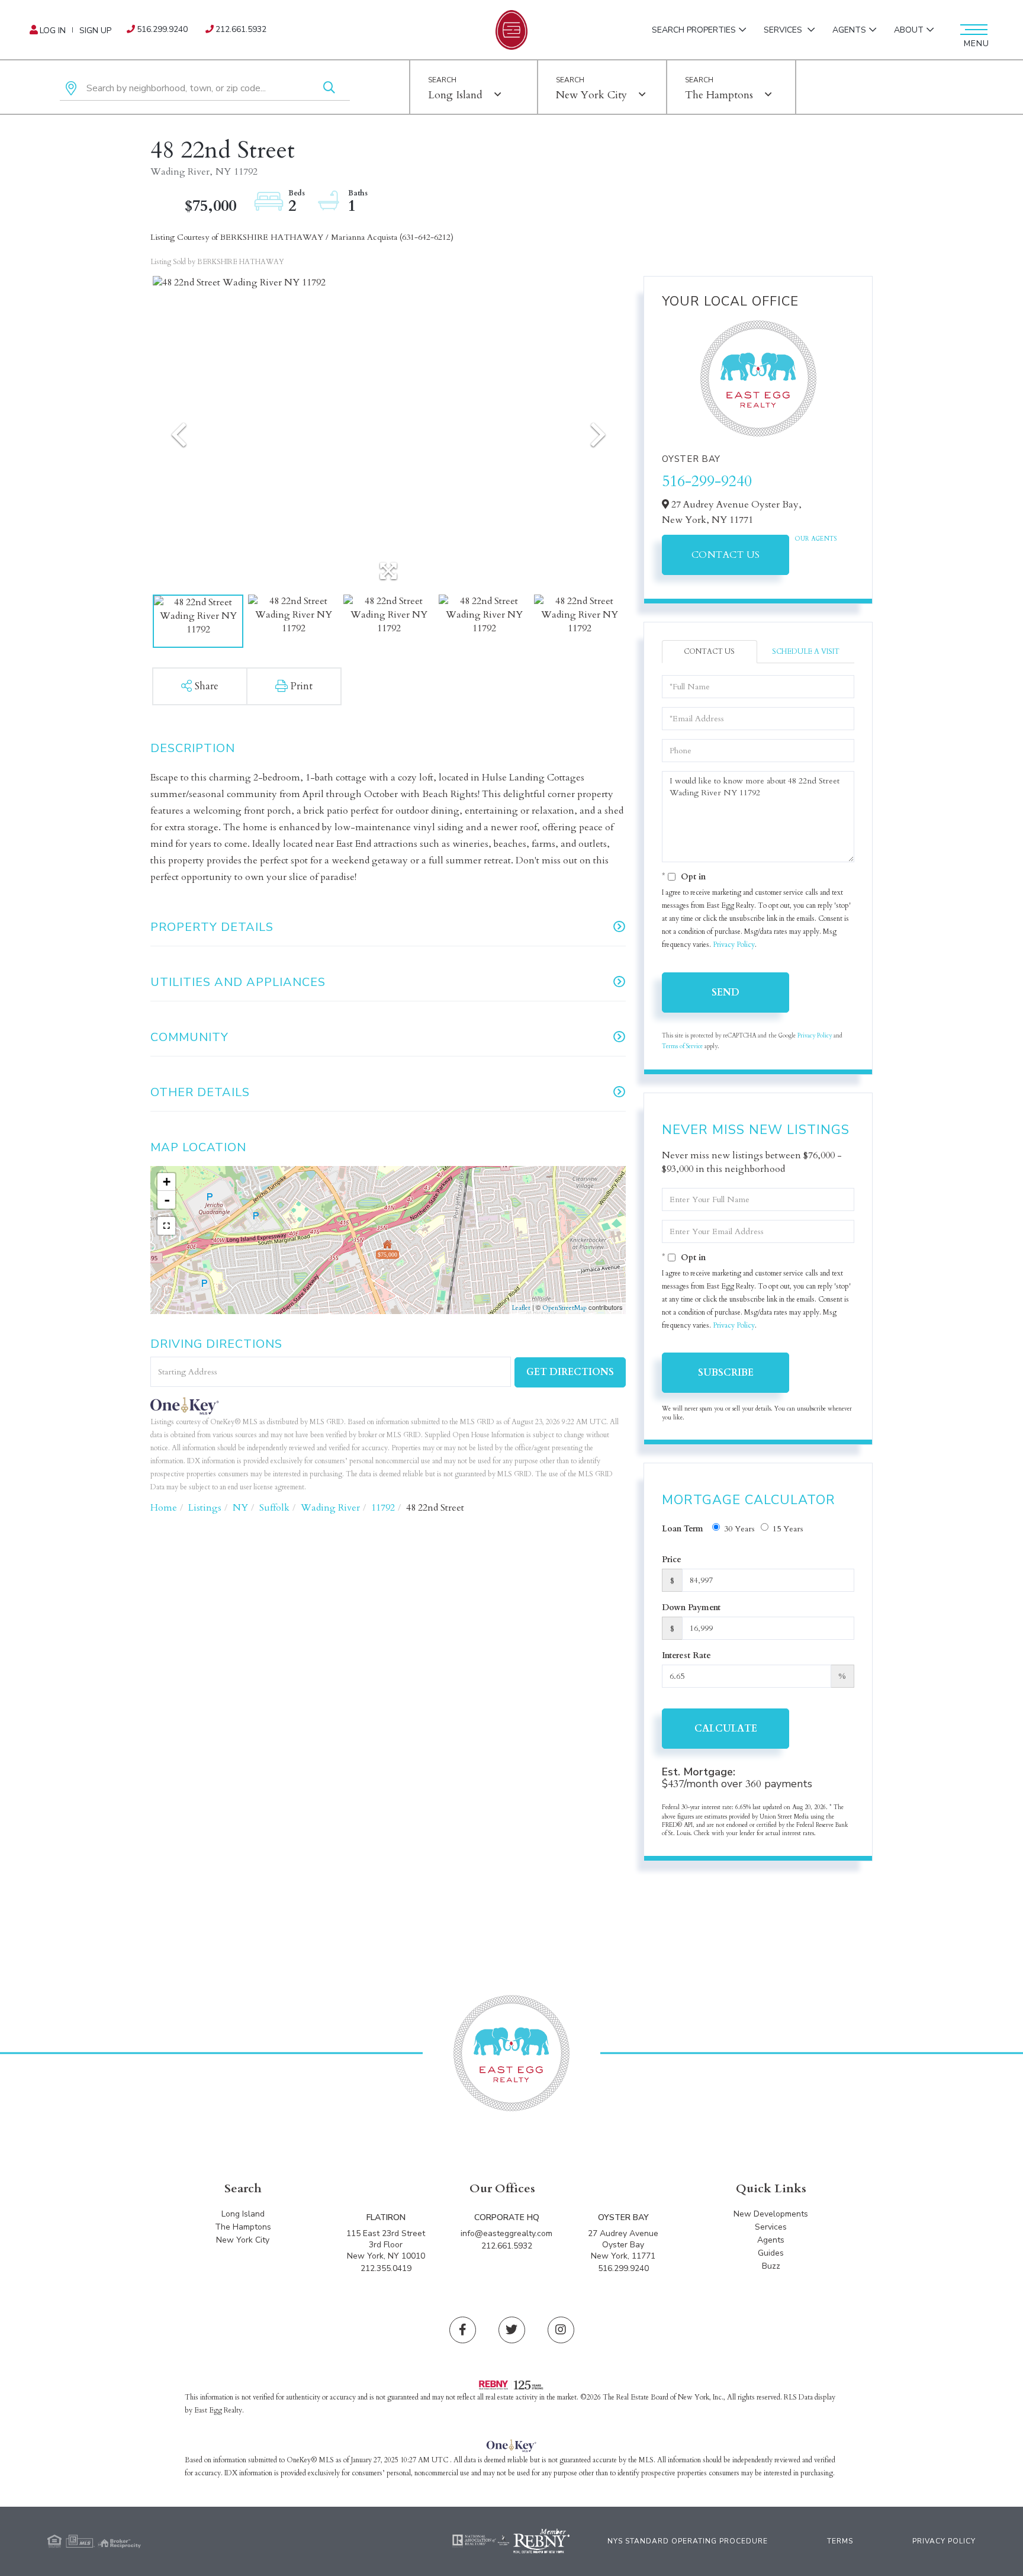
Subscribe (726, 1373)
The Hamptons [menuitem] (243, 2227)
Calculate (726, 1729)
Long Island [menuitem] (243, 2214)
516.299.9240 (162, 29)
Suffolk (274, 1508)
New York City (591, 95)
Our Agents (816, 539)
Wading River (330, 1508)
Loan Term (683, 1529)
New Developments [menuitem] (771, 2214)
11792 (383, 1508)
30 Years (739, 1529)
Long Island (455, 95)
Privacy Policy (734, 945)
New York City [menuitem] (243, 2240)
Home (164, 1508)
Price (672, 1560)
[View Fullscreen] (166, 1226)
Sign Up (95, 30)
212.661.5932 (241, 29)
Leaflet (521, 1308)
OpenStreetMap (564, 1308)
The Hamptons (719, 95)
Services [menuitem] (784, 30)
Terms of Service (682, 1046)
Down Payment (691, 1607)
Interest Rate (686, 1655)
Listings (205, 1508)
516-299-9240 (707, 481)
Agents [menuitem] (849, 30)
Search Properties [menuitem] (694, 30)
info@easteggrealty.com (506, 2233)
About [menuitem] (909, 30)
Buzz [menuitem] (771, 2266)
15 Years (788, 1529)
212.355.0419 (386, 2268)
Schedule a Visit (806, 651)
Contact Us (726, 555)
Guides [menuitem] (771, 2253)
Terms (840, 2541)
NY (240, 1508)
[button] (329, 89)
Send (726, 993)
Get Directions (570, 1372)
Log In (53, 30)
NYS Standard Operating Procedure (688, 2541)
